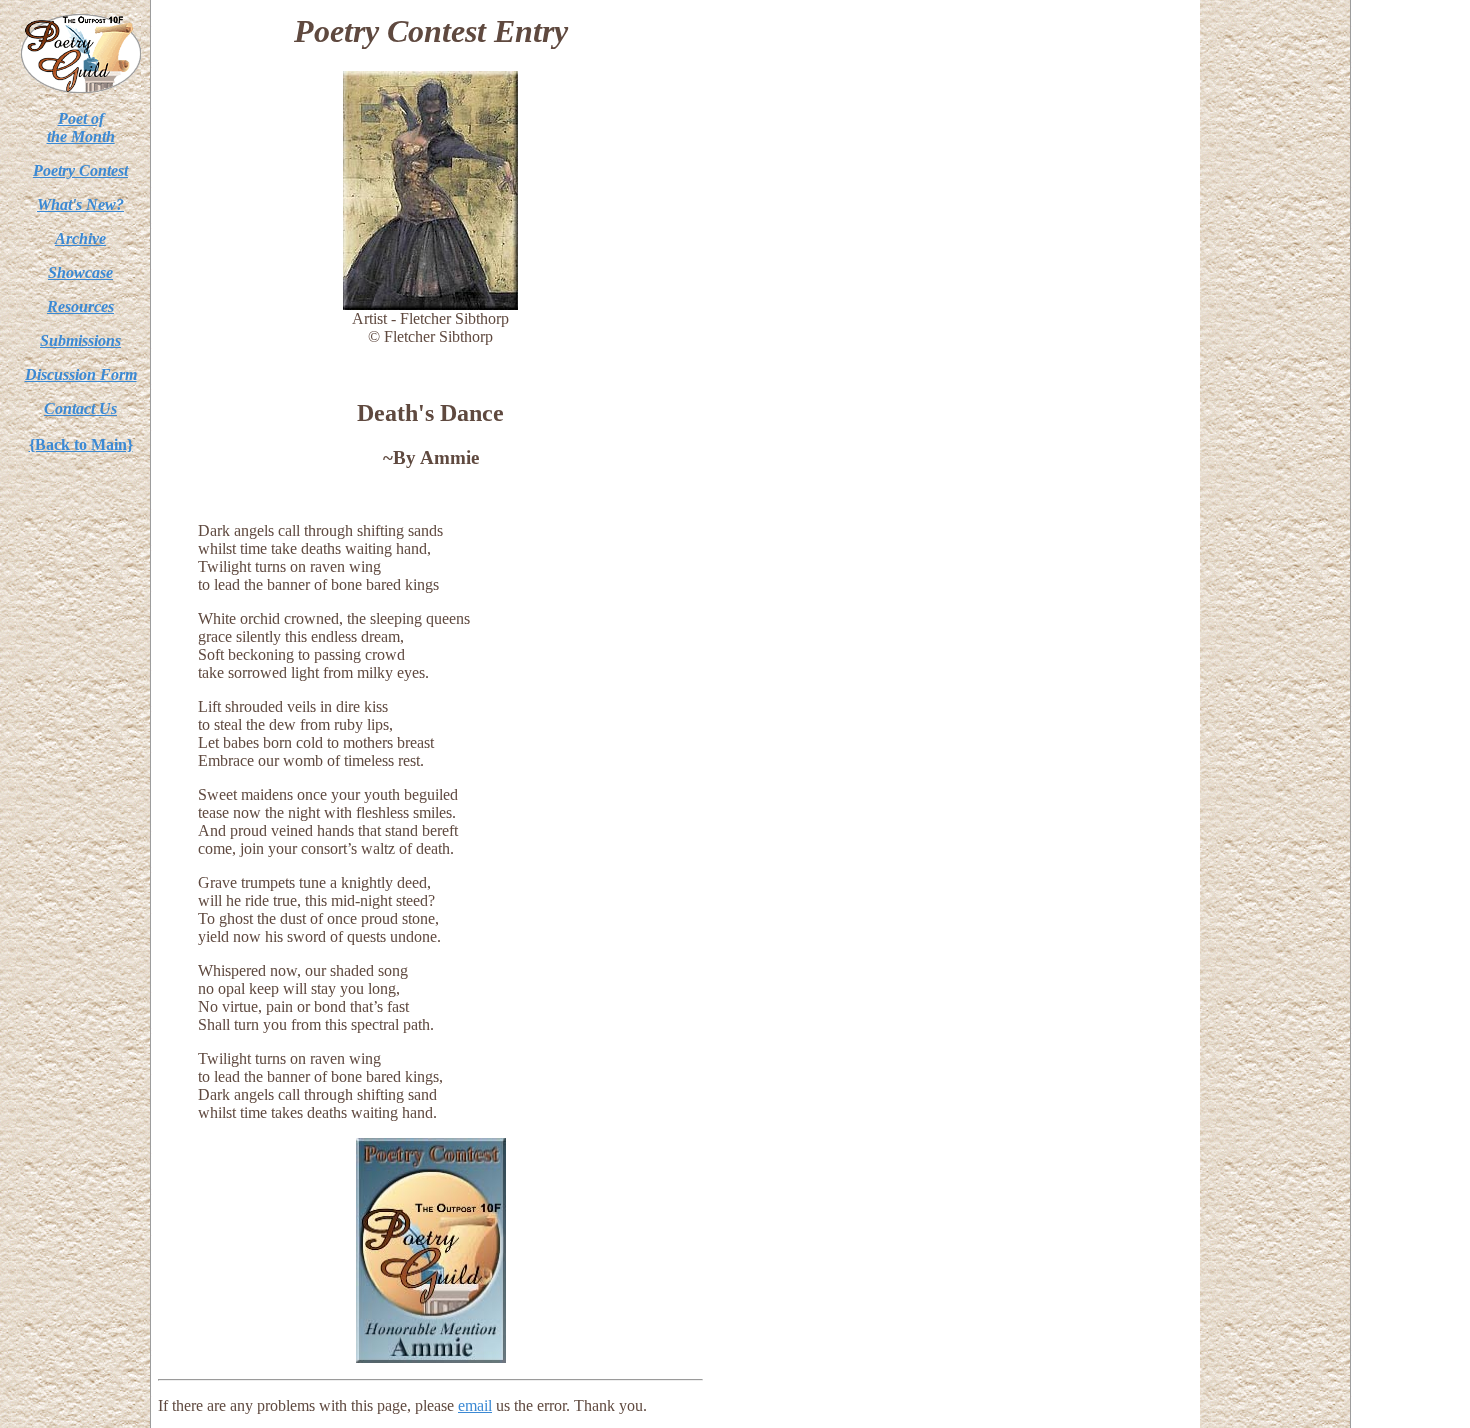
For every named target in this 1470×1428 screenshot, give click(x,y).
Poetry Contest (80, 170)
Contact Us (80, 408)
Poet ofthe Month (81, 127)
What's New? (80, 204)
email (475, 1405)
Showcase (80, 272)
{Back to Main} (81, 444)
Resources (80, 306)
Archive (80, 238)
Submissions (80, 340)
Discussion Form (81, 374)
